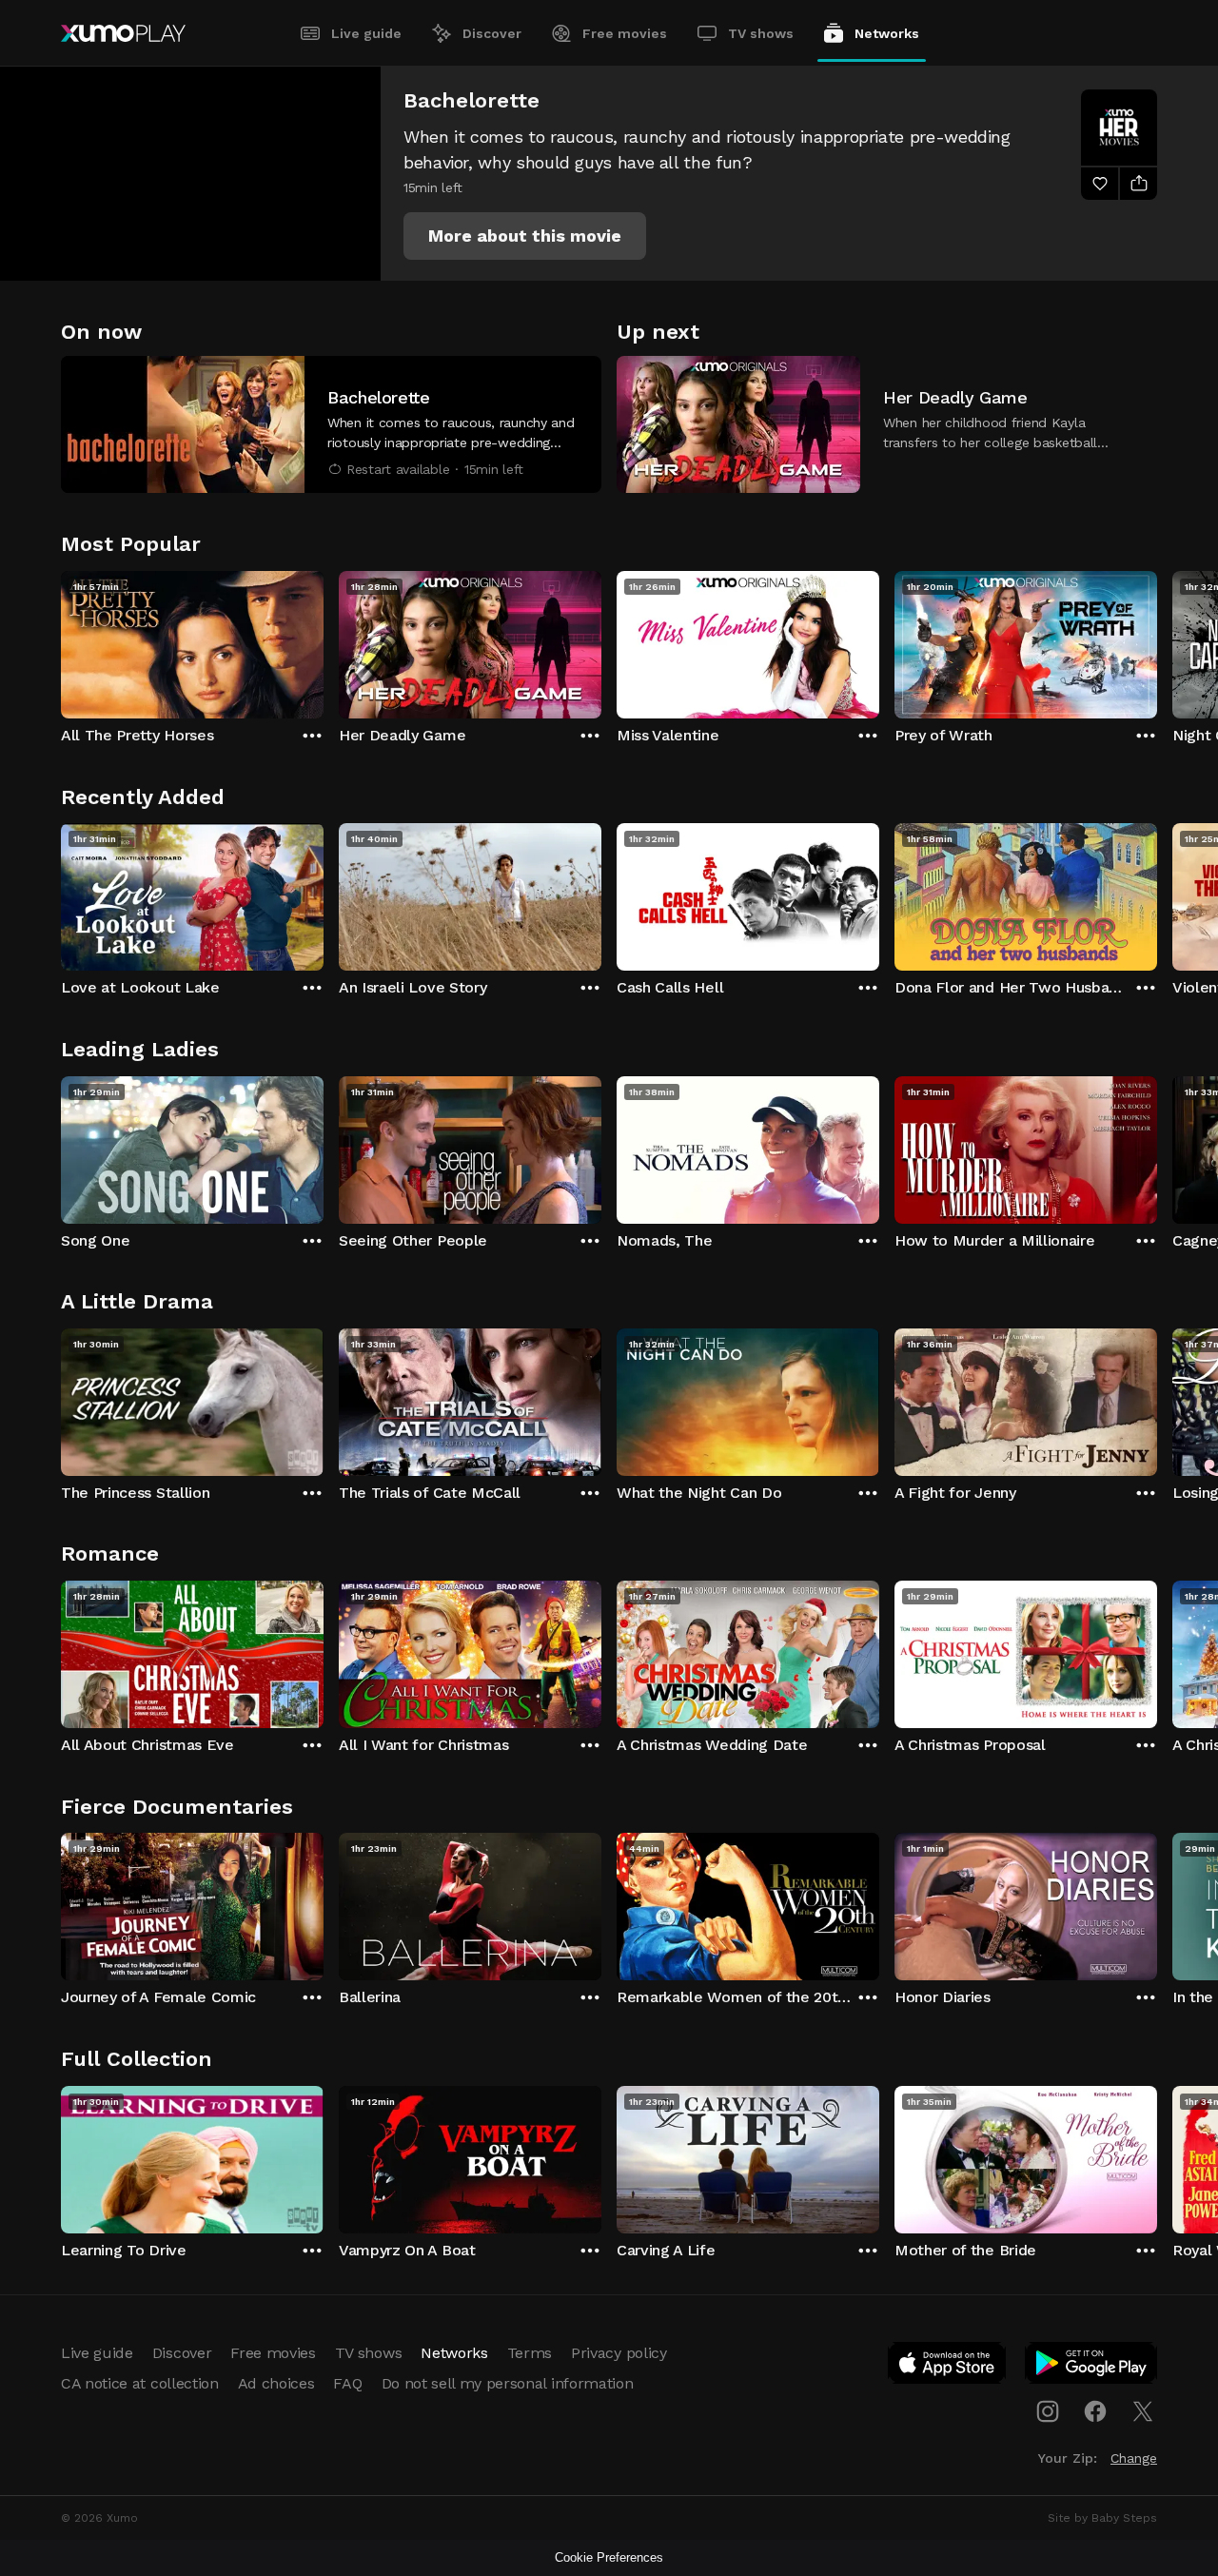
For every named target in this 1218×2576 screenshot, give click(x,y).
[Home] (123, 33)
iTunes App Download (948, 2367)
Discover (492, 33)
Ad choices (276, 2383)
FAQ (347, 2383)
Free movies (625, 33)
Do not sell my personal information (508, 2383)
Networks (887, 33)
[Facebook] (1095, 2411)
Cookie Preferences (609, 2557)
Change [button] (1134, 2458)
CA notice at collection (140, 2383)
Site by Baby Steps (1102, 2518)
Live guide (366, 33)
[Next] (1157, 640)
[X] (1143, 2411)
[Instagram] (1048, 2411)
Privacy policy (619, 2353)
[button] (525, 236)
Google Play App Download (1092, 2367)
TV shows (761, 33)
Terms (530, 2353)
